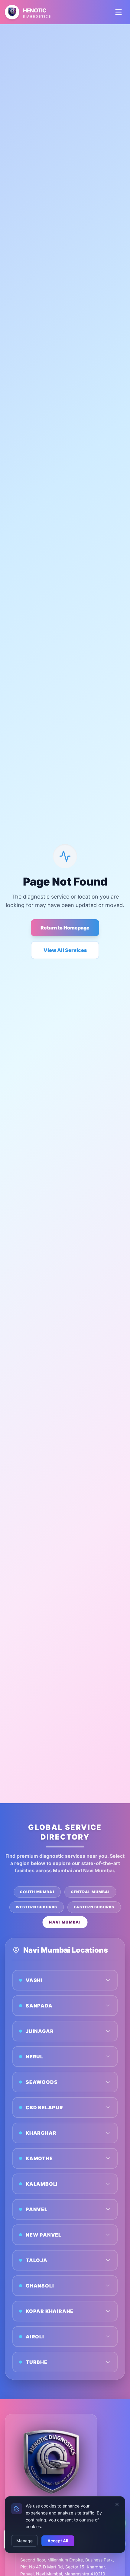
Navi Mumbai (65, 1922)
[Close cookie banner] (117, 2504)
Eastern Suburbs (94, 1907)
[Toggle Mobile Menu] (119, 12)
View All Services (65, 950)
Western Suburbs (37, 1907)
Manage (24, 2541)
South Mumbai (37, 1892)
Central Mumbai (90, 1892)
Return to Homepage (65, 928)
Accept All (58, 2541)
